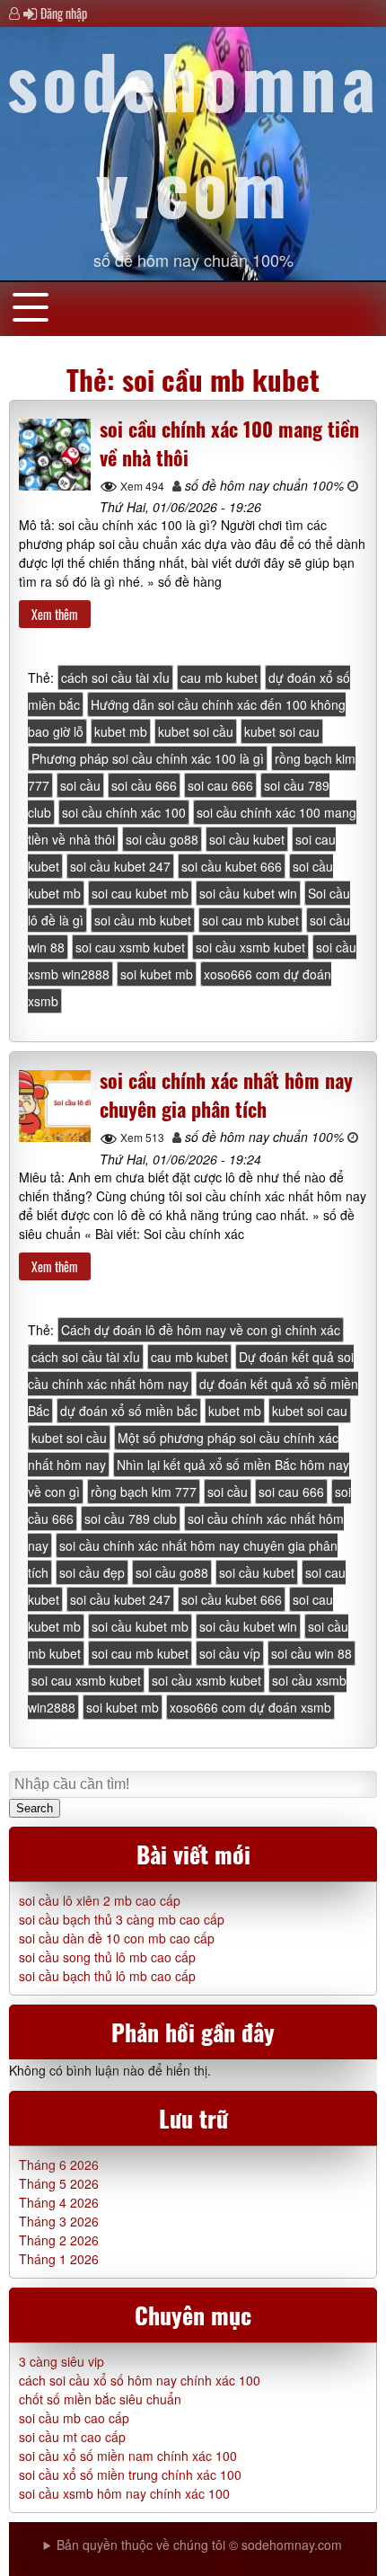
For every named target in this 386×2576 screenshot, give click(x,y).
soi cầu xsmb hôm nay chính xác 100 (124, 2493)
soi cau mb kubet (250, 920)
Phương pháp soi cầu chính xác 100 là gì (148, 758)
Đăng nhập (64, 13)
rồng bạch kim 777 (144, 1492)
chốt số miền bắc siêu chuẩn (100, 2399)
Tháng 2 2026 (59, 2240)
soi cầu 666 (144, 785)
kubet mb (121, 731)
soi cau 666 (220, 785)
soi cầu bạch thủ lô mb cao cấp (107, 1976)
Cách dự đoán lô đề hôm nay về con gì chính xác (201, 1330)
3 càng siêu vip (61, 2361)
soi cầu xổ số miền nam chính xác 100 (128, 2456)
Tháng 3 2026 (59, 2221)
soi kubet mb (157, 974)
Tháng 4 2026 (59, 2202)
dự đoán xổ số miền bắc (129, 1411)
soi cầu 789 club (131, 1518)
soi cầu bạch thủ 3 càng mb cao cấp (122, 1919)
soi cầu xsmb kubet (250, 947)
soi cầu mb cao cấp (74, 2418)
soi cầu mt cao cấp (72, 2437)
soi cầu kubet (247, 839)
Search (35, 1808)
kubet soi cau (282, 731)
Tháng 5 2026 (59, 2183)
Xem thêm (55, 614)
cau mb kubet (219, 677)
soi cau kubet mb (140, 893)
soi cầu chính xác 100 (124, 812)
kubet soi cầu (196, 731)
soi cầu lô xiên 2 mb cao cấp (100, 1900)
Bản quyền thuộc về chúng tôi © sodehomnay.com (199, 2545)
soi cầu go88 (162, 839)
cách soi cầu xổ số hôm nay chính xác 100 (140, 2380)
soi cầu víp (230, 1653)
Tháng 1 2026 (59, 2259)
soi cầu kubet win (248, 893)
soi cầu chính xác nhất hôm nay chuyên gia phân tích (226, 1094)
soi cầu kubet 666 (232, 866)
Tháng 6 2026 (59, 2164)
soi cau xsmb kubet (130, 947)
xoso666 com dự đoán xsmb (250, 1707)
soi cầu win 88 (311, 1653)
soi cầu (80, 785)
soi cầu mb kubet (143, 920)
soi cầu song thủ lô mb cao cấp (107, 1957)
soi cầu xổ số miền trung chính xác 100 (130, 2474)
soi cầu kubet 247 (120, 866)
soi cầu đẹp (92, 1572)
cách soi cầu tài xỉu (115, 677)
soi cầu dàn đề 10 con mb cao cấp (117, 1938)
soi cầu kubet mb (140, 1626)
